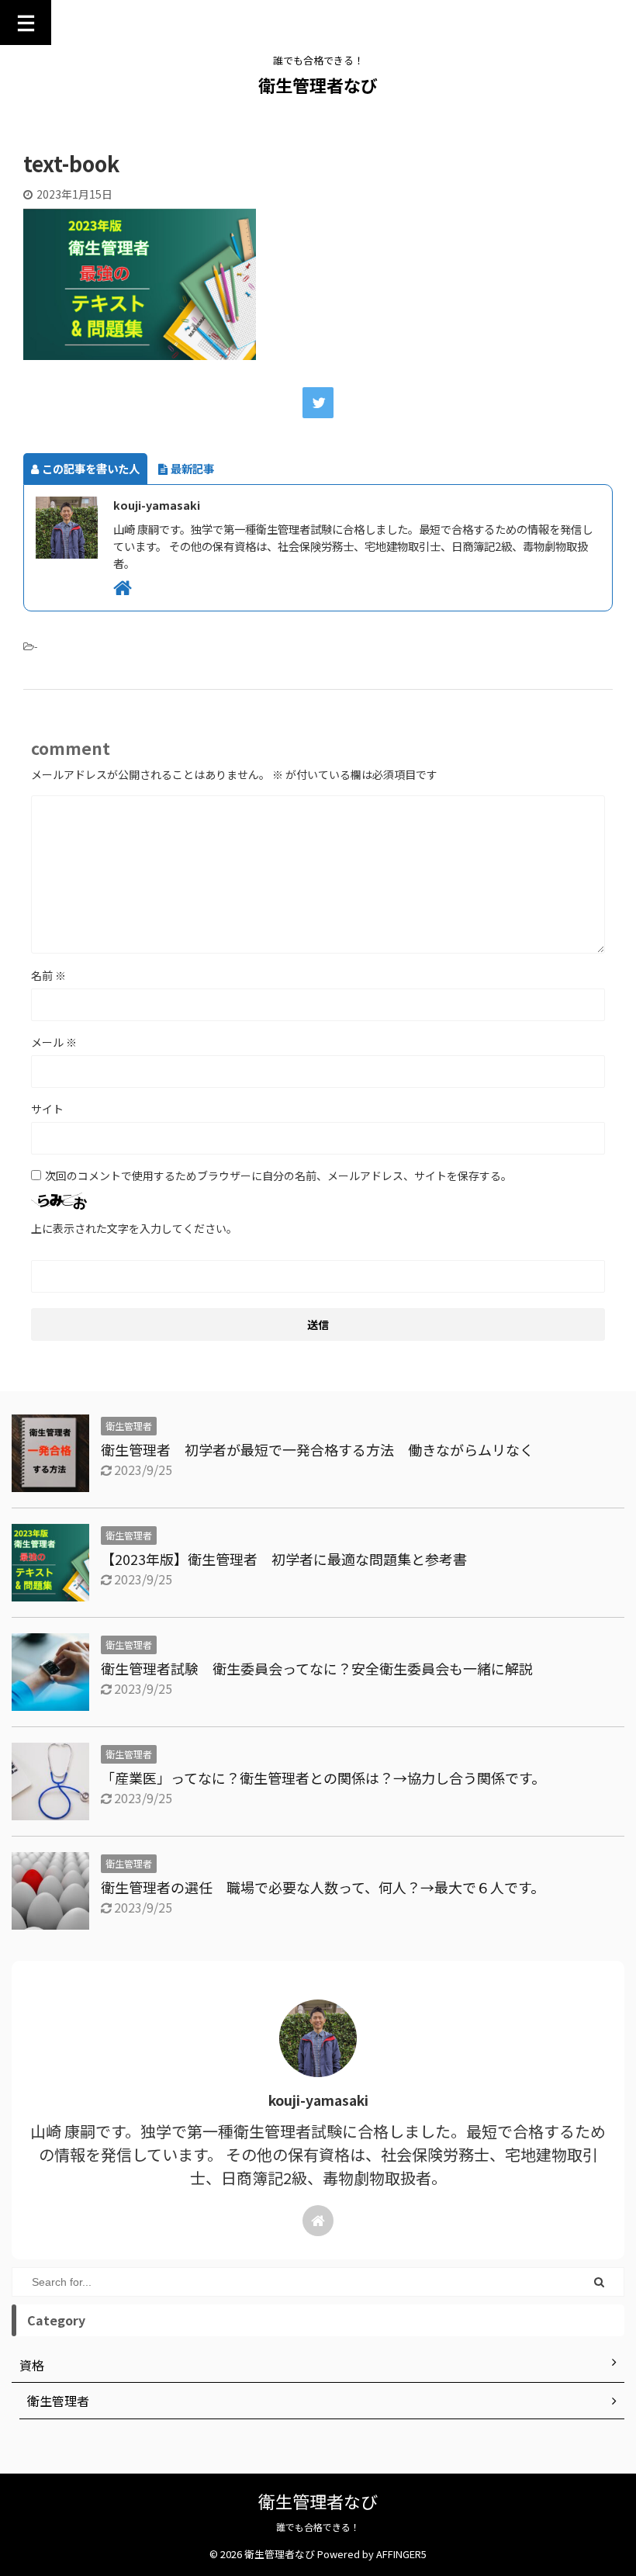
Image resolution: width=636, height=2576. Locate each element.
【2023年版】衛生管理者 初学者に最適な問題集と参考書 (284, 1559)
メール (54, 1042)
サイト (47, 1109)
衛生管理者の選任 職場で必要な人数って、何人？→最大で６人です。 (323, 1887)
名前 (48, 975)
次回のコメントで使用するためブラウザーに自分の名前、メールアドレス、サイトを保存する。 (278, 1175)
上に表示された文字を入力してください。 (134, 1228)
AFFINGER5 (401, 2554)
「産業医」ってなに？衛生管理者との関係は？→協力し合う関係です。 (323, 1778)
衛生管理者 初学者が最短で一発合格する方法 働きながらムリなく (317, 1449)
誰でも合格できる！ (318, 2527)
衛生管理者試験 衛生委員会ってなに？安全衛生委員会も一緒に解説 (324, 1668)
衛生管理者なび (318, 85)
